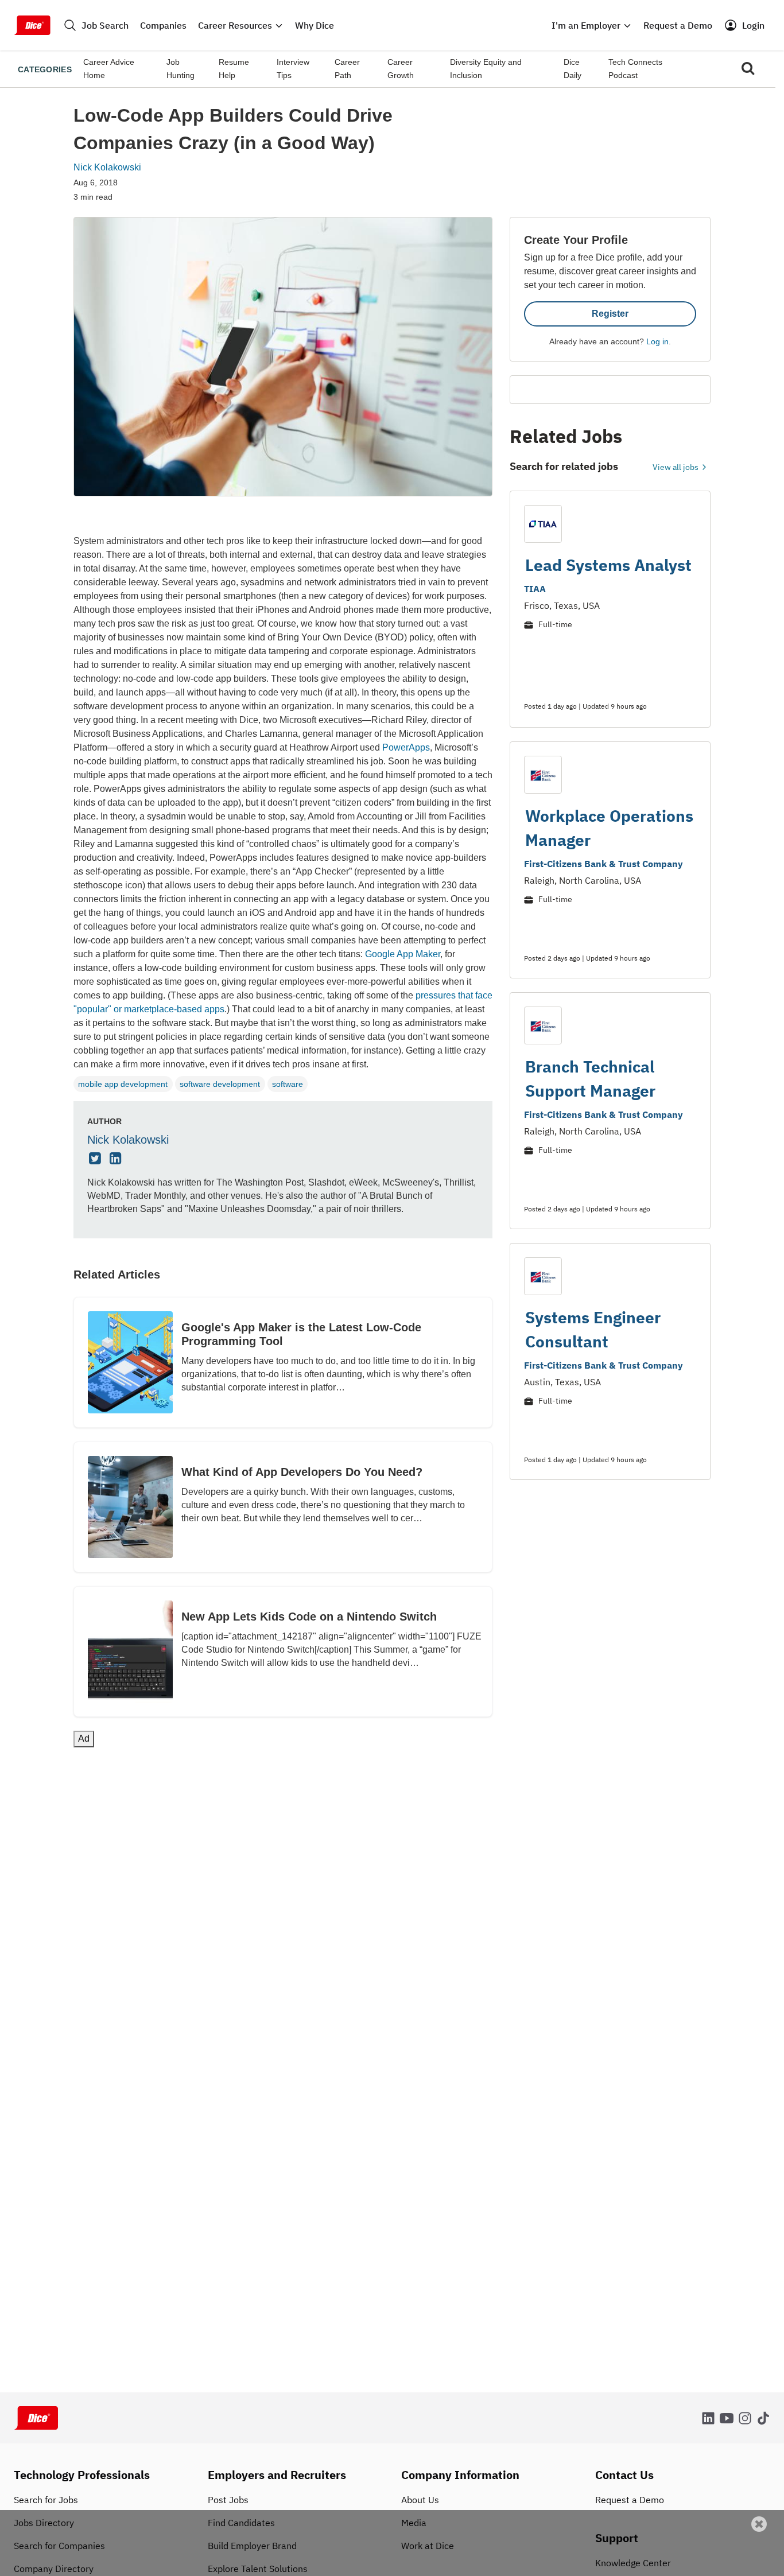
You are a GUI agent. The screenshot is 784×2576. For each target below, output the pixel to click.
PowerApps (406, 747)
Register (610, 314)
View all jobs (676, 467)
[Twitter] (96, 1159)
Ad (756, 2568)
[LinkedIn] (117, 1159)
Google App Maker (403, 954)
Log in (657, 341)
